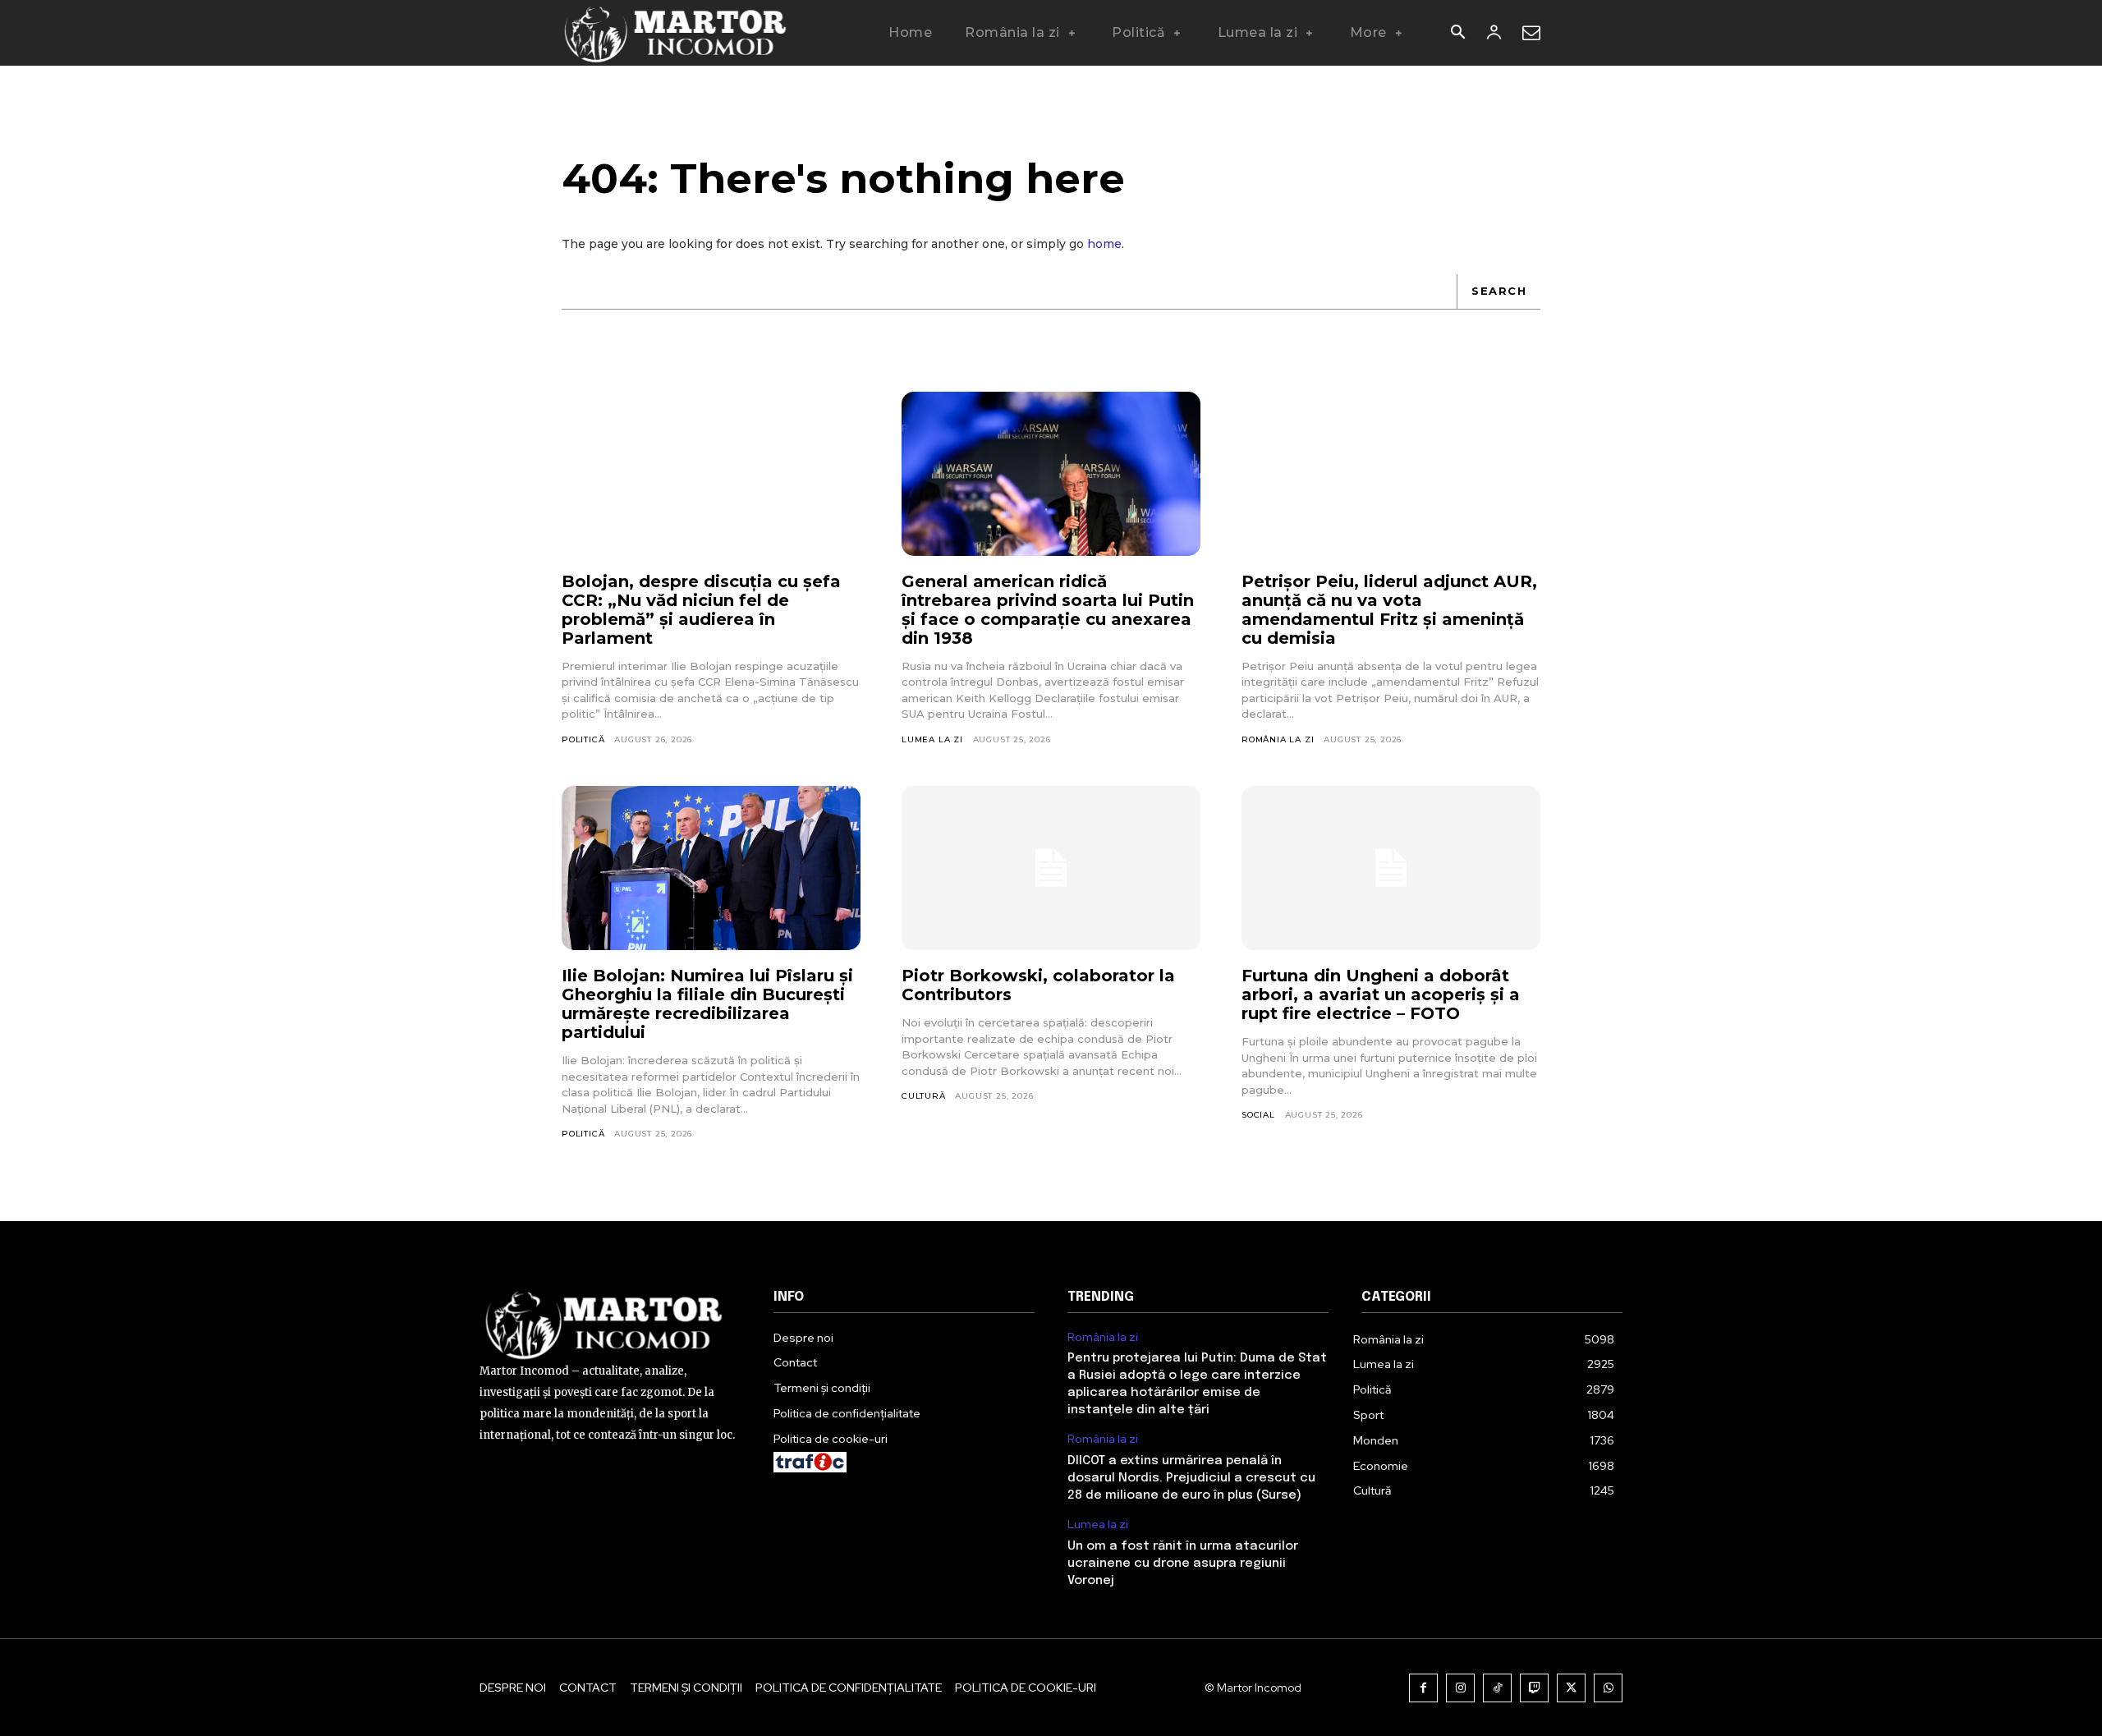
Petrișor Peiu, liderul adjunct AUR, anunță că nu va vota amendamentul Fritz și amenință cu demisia (1389, 610)
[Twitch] (1534, 1688)
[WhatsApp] (1608, 1688)
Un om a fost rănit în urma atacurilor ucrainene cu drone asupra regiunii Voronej (1183, 1564)
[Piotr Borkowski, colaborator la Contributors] (1051, 868)
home (1104, 244)
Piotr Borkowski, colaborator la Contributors (1038, 985)
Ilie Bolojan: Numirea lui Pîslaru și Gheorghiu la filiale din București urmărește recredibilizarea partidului (707, 1004)
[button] (1457, 34)
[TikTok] (1497, 1688)
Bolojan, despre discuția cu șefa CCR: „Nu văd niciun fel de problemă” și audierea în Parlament (701, 610)
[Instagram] (1460, 1688)
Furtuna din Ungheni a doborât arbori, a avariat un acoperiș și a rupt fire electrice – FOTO (1381, 994)
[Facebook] (1423, 1688)
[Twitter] (1571, 1688)
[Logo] (676, 33)
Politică (583, 739)
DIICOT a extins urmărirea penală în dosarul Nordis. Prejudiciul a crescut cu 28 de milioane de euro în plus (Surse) (1191, 1478)
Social (1258, 1115)
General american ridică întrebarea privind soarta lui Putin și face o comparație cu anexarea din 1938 (1048, 610)
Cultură (924, 1096)
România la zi (1278, 739)
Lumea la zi (932, 739)
